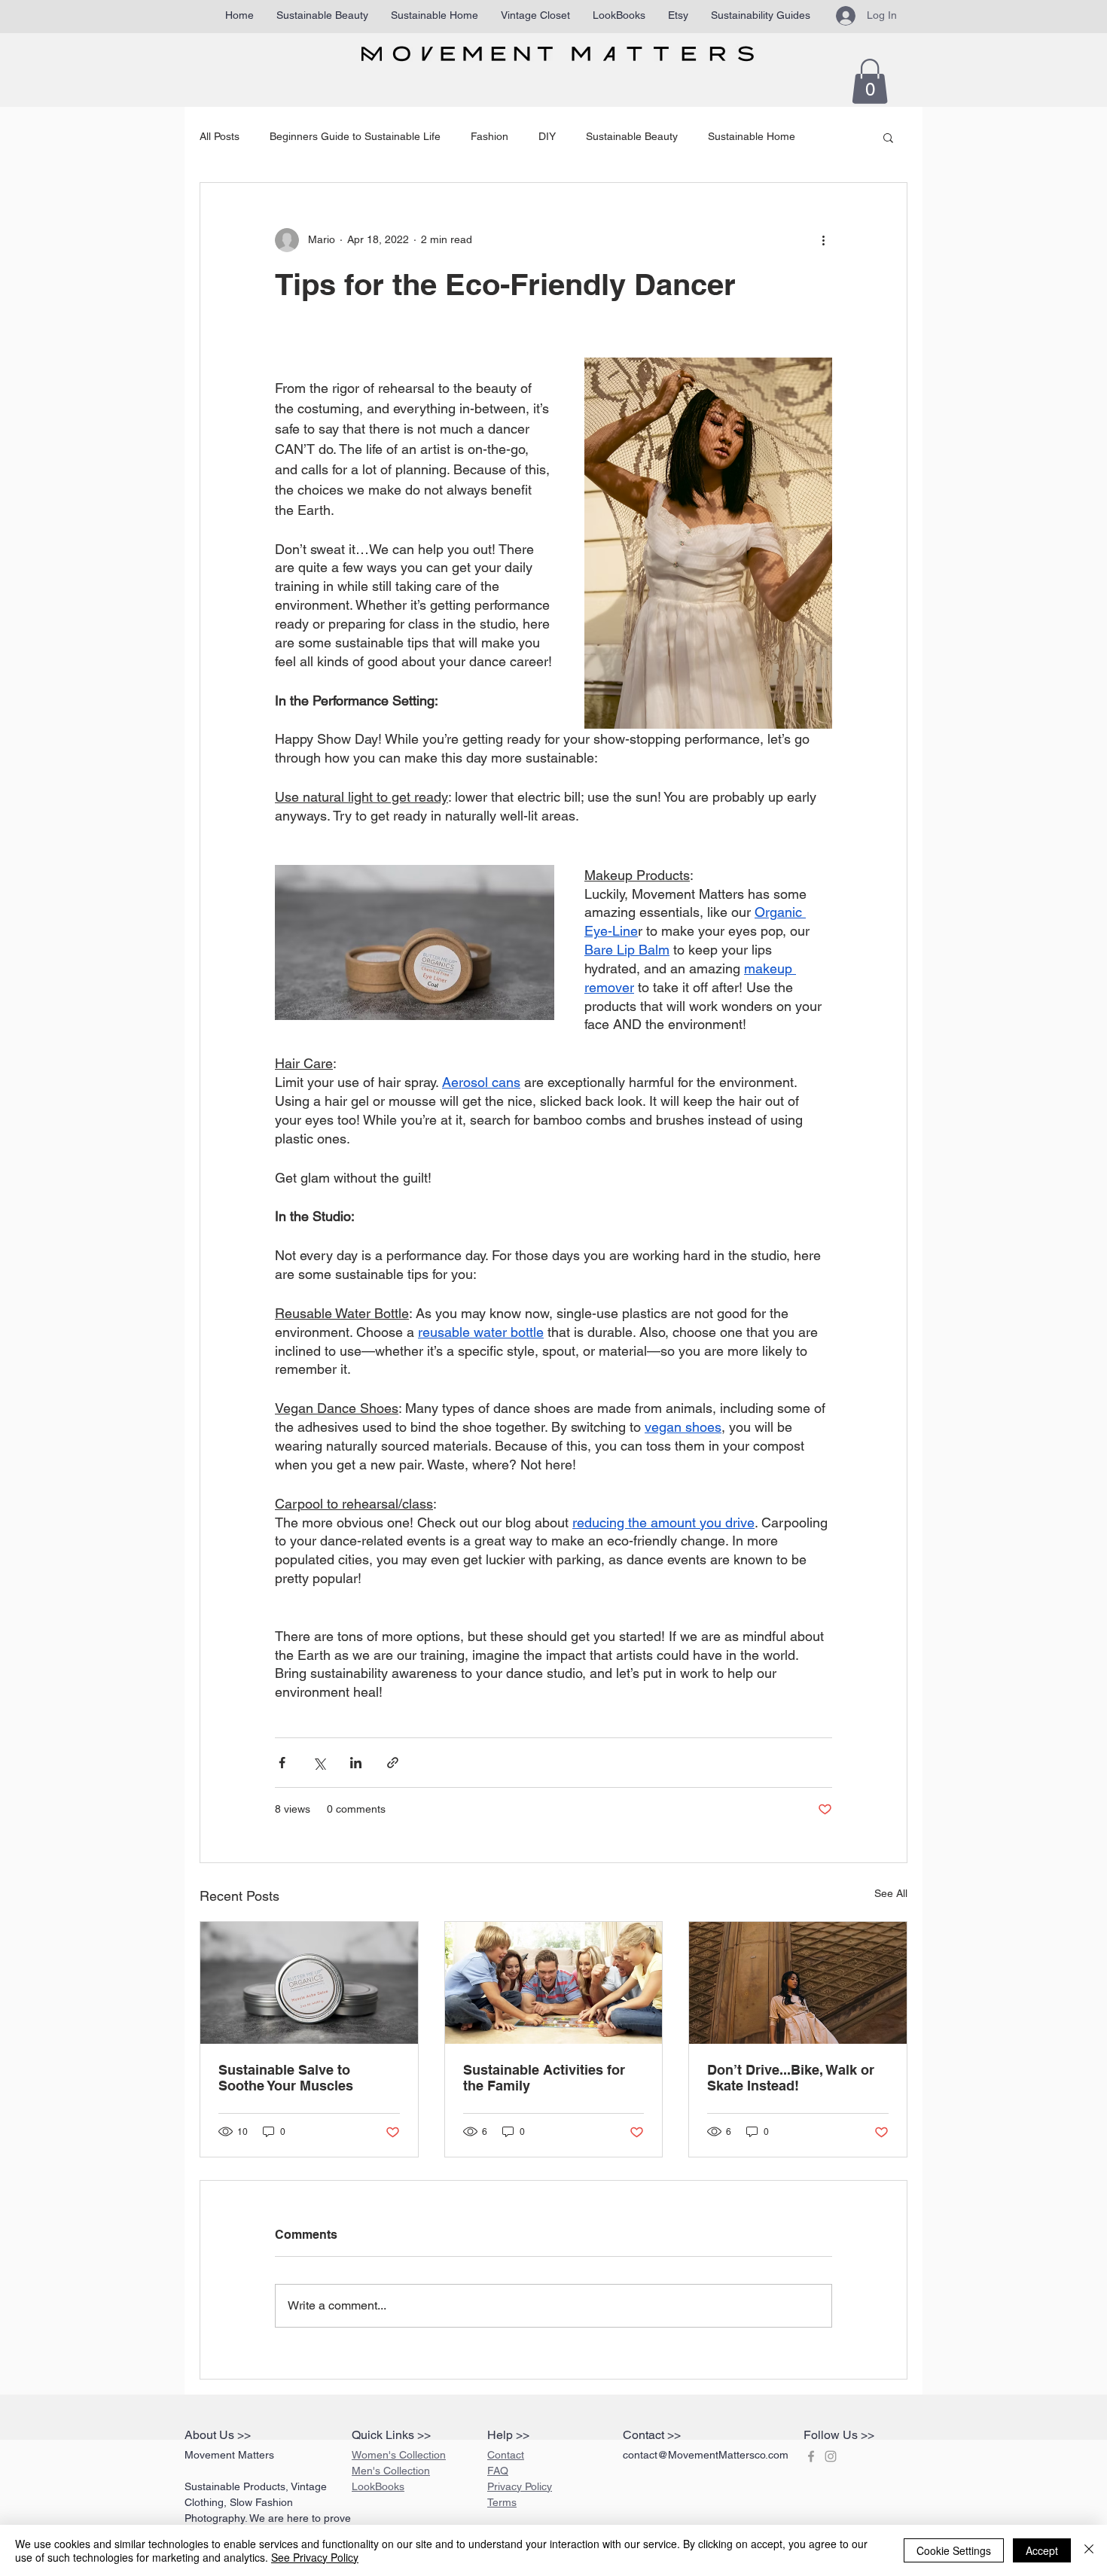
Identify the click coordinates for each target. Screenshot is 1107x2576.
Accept (1042, 2550)
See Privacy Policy (315, 2557)
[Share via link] (393, 1763)
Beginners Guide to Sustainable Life (355, 136)
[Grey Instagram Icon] (831, 2456)
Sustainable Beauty (632, 136)
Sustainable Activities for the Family (544, 2078)
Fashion (489, 136)
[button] (870, 81)
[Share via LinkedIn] (356, 1763)
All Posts (220, 136)
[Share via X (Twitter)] (319, 1763)
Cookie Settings (954, 2550)
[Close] (1089, 2550)
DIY (547, 136)
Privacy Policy (520, 2486)
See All (891, 1893)
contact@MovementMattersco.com (706, 2455)
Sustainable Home (752, 136)
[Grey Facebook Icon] (811, 2456)
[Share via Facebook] (282, 1763)
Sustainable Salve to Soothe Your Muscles (286, 2078)
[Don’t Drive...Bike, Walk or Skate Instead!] (798, 1983)
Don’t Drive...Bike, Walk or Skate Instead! (791, 2078)
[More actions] (823, 240)
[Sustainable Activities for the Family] (554, 1983)
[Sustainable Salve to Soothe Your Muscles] (309, 1983)
